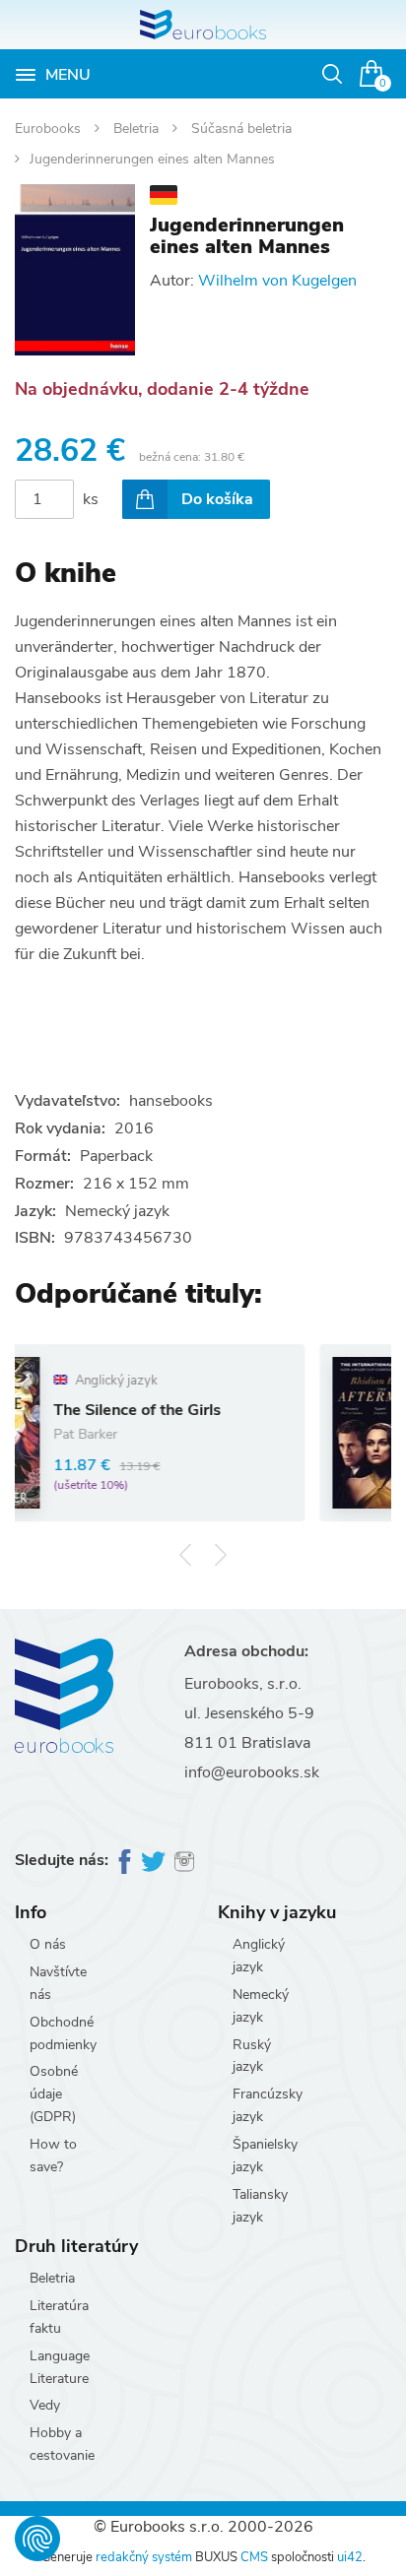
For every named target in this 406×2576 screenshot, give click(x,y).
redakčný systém (144, 2557)
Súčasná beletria (241, 129)
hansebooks (171, 1101)
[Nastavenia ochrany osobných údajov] (37, 2539)
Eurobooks (50, 129)
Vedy (45, 2405)
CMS (254, 2557)
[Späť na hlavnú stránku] (203, 25)
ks (91, 499)
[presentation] (186, 1555)
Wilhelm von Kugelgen (277, 281)
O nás (48, 1944)
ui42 (350, 2557)
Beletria (138, 129)
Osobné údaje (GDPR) (54, 2094)
